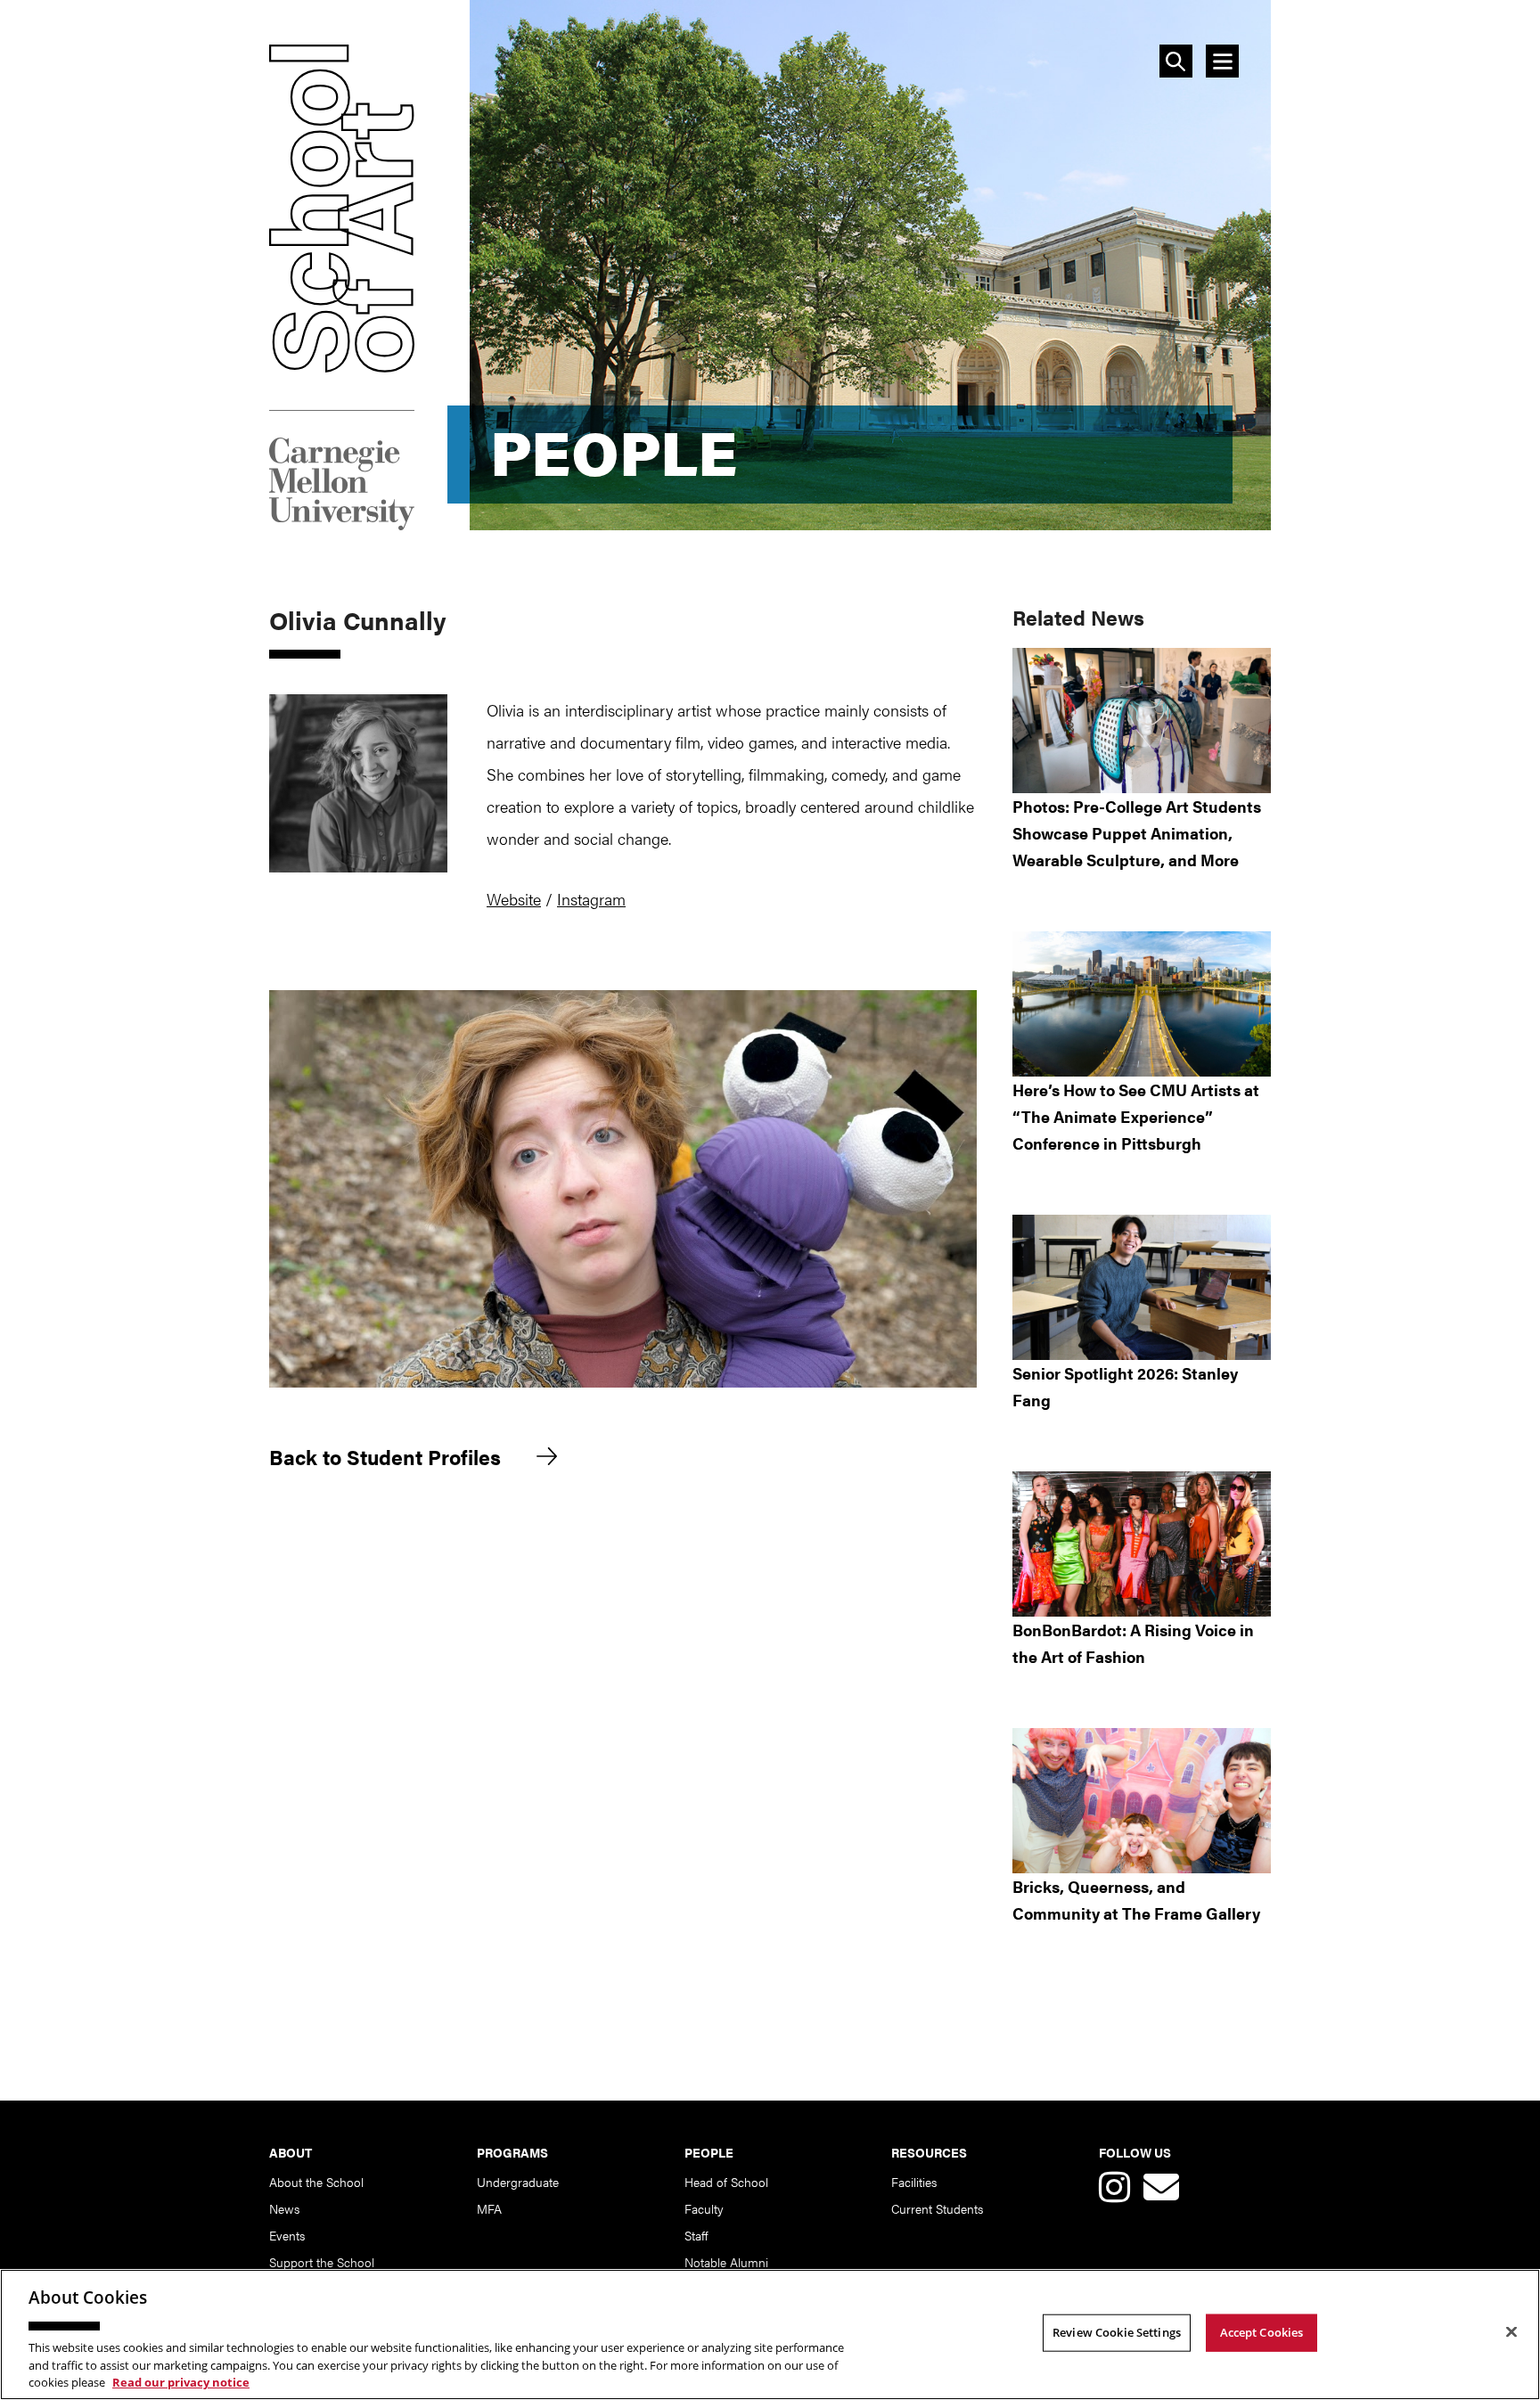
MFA (489, 2208)
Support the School (322, 2262)
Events (287, 2235)
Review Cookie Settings (1117, 2332)
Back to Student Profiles (385, 1458)
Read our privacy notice (181, 2381)
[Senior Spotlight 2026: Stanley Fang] (1142, 1287)
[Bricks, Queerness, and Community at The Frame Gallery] (1142, 1801)
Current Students (937, 2208)
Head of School (726, 2182)
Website (514, 899)
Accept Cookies (1262, 2332)
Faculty (704, 2208)
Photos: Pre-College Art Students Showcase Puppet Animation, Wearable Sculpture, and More (1137, 833)
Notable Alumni (726, 2262)
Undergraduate (518, 2182)
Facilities (914, 2182)
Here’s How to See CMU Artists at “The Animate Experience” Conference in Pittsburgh (1136, 1116)
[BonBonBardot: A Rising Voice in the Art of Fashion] (1142, 1544)
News (284, 2208)
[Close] (1511, 2332)
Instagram (591, 899)
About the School (316, 2182)
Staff (696, 2235)
